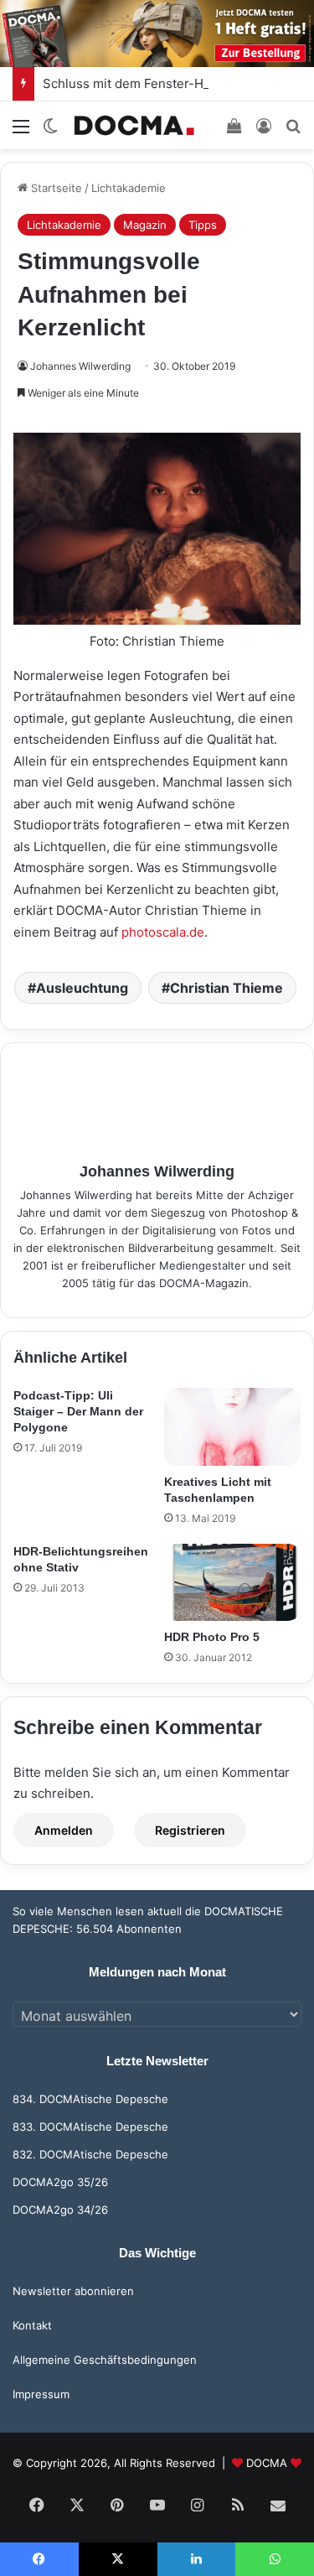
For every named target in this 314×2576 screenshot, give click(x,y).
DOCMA (267, 2463)
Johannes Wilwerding (80, 366)
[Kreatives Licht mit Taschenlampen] (233, 1426)
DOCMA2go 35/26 (60, 2182)
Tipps (203, 225)
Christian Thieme (226, 988)
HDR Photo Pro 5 (212, 1637)
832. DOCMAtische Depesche (90, 2154)
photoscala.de (163, 932)
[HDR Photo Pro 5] (233, 1582)
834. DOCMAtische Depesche (90, 2099)
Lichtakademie (129, 188)
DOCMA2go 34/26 (60, 2210)
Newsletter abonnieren (73, 2291)
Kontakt (32, 2325)
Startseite (55, 188)
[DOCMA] (134, 125)
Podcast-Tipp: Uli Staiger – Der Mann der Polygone (78, 1411)
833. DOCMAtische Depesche (90, 2127)
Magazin (145, 225)
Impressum (41, 2394)
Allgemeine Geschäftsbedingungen (105, 2360)
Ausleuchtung (82, 988)
